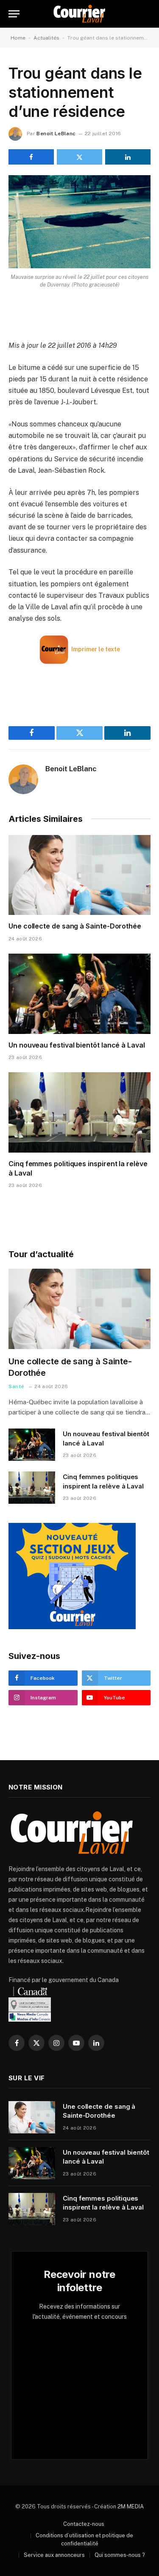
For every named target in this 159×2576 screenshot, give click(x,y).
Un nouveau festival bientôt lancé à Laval (77, 1045)
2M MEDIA (131, 2506)
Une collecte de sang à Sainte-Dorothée (75, 926)
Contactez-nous (84, 2524)
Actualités (46, 38)
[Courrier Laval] (79, 14)
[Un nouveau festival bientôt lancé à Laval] (79, 994)
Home (18, 38)
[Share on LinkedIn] (128, 157)
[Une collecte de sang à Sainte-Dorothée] (79, 875)
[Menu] (14, 14)
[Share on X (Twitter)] (79, 157)
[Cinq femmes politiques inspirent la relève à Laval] (79, 1112)
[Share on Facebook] (31, 157)
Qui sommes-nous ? (120, 2555)
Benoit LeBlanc (56, 133)
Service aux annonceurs (54, 2555)
